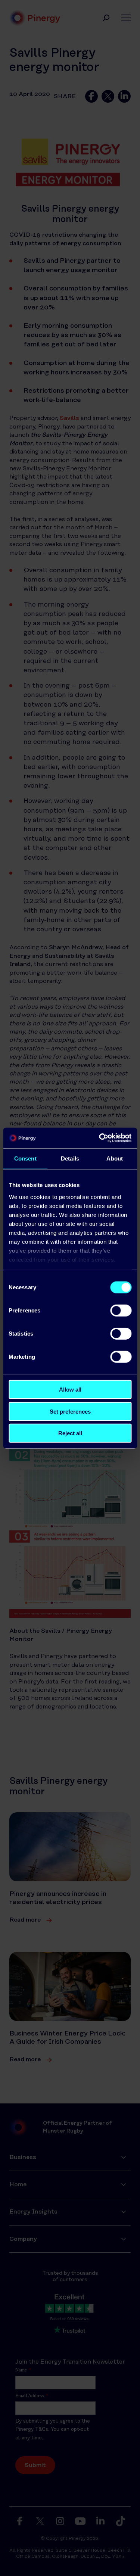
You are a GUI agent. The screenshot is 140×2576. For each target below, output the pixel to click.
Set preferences (70, 1411)
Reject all (70, 1433)
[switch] (121, 1311)
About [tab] (115, 1158)
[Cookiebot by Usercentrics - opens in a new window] (100, 1138)
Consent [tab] (25, 1158)
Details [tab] (70, 1158)
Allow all (70, 1390)
